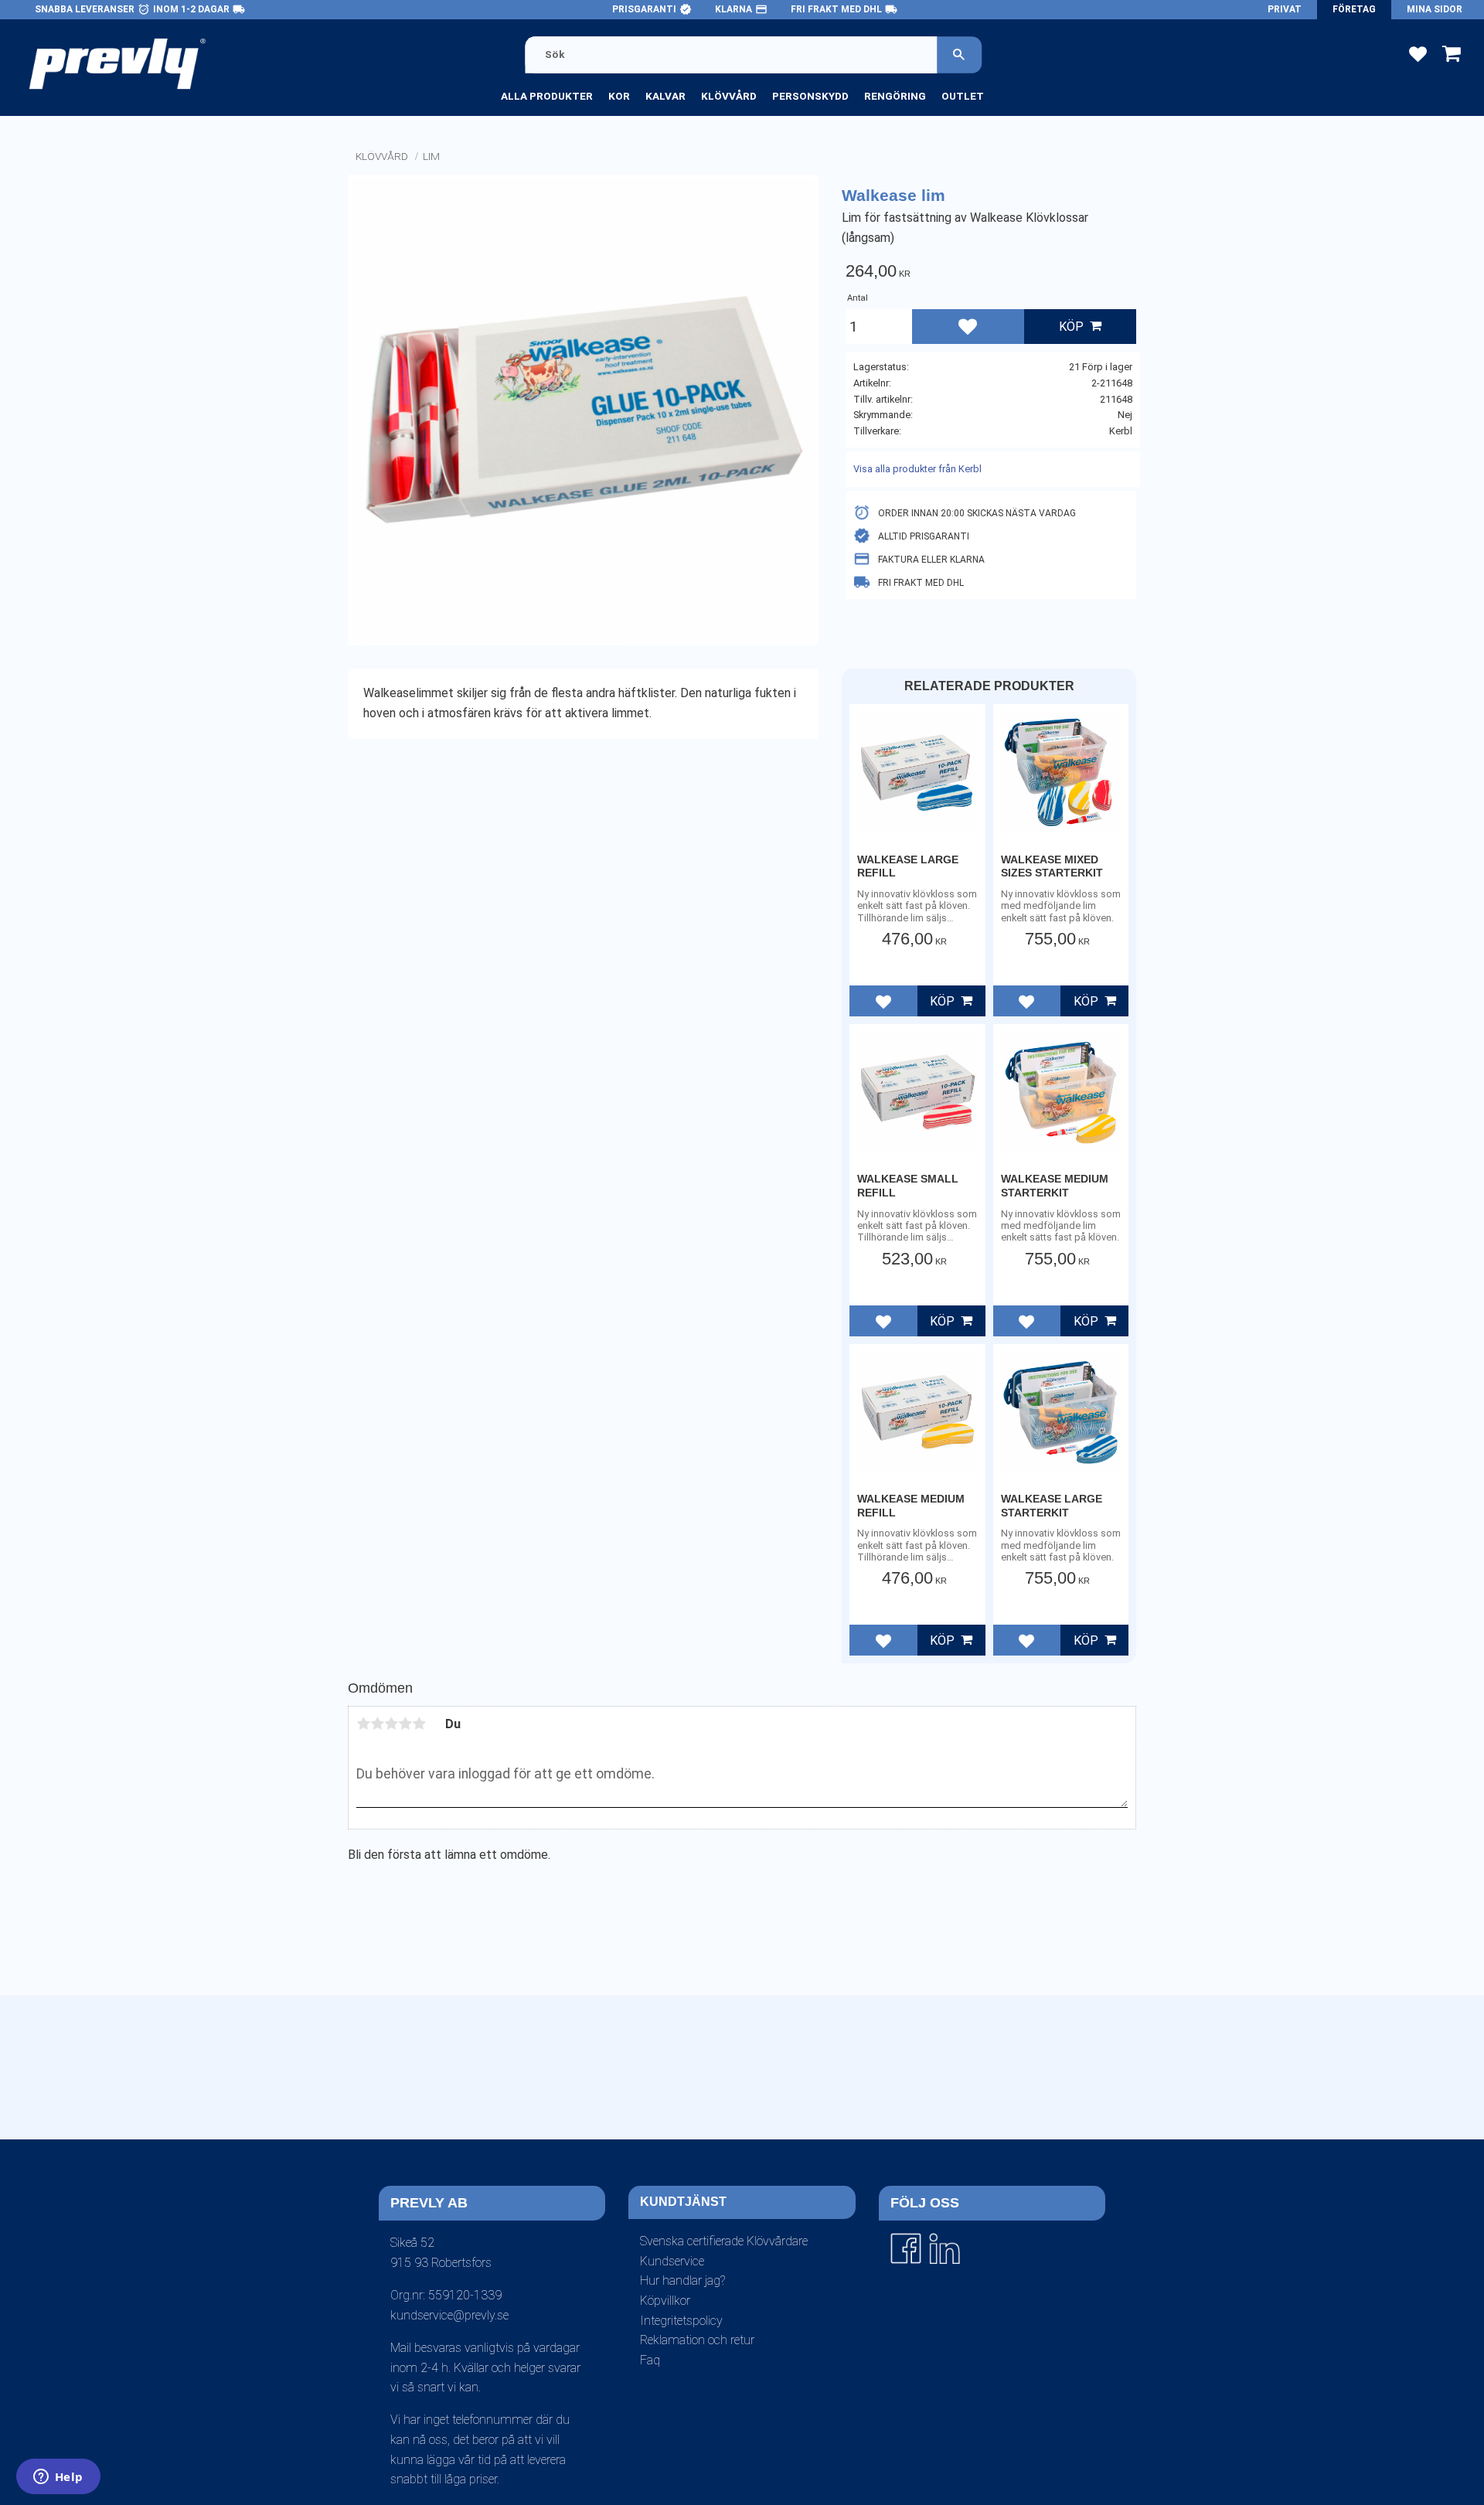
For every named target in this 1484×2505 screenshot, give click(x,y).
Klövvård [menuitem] (729, 96)
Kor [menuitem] (619, 96)
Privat (1285, 9)
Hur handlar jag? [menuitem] (682, 2280)
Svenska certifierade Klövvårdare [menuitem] (724, 2241)
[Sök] (959, 54)
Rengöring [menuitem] (895, 96)
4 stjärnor (405, 1724)
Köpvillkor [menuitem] (665, 2301)
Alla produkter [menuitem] (547, 96)
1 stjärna (363, 1724)
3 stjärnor (391, 1724)
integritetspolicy (719, 2153)
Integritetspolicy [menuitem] (681, 2321)
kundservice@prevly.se (449, 2315)
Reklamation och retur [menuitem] (697, 2340)
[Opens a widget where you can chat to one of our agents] (58, 2478)
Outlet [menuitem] (963, 96)
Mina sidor (1435, 9)
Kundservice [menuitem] (672, 2261)
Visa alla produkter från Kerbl (917, 469)
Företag (1354, 9)
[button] (1418, 53)
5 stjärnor (419, 1724)
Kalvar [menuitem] (665, 96)
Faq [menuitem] (650, 2360)
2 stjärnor (377, 1724)
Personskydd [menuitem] (810, 96)
